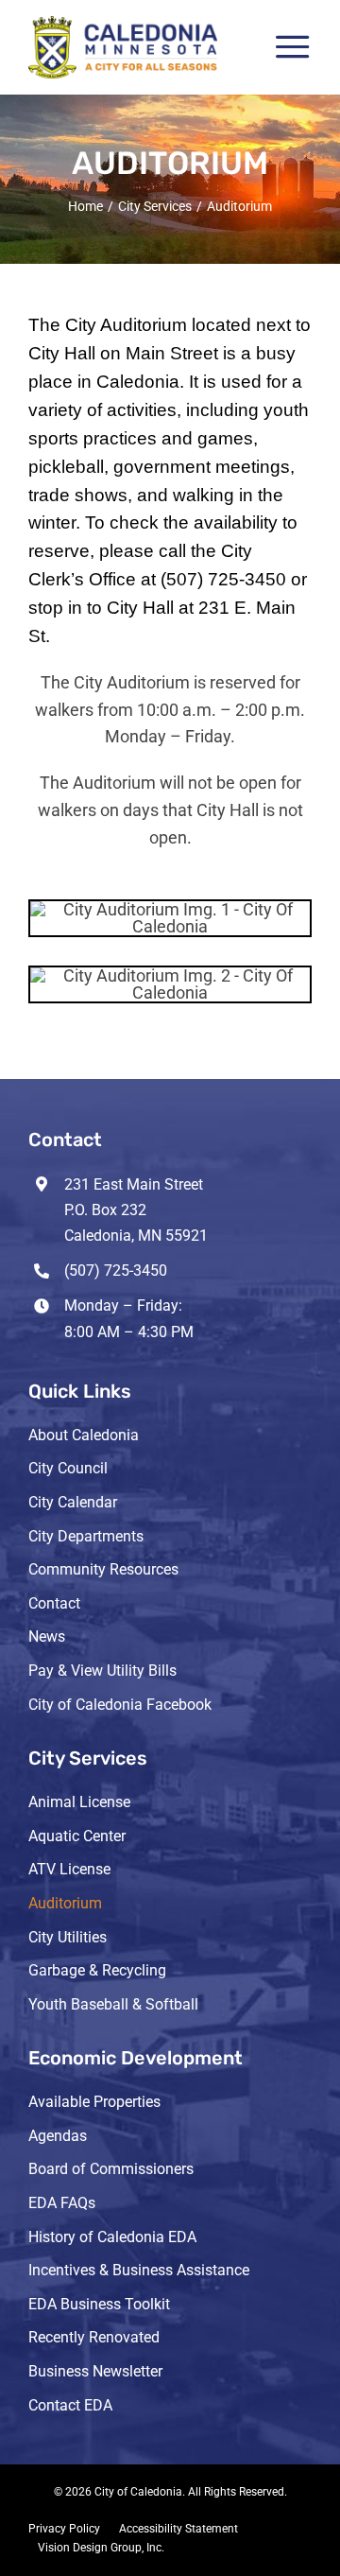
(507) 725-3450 (116, 1271)
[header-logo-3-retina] (123, 24)
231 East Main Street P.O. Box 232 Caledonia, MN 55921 (136, 1210)
